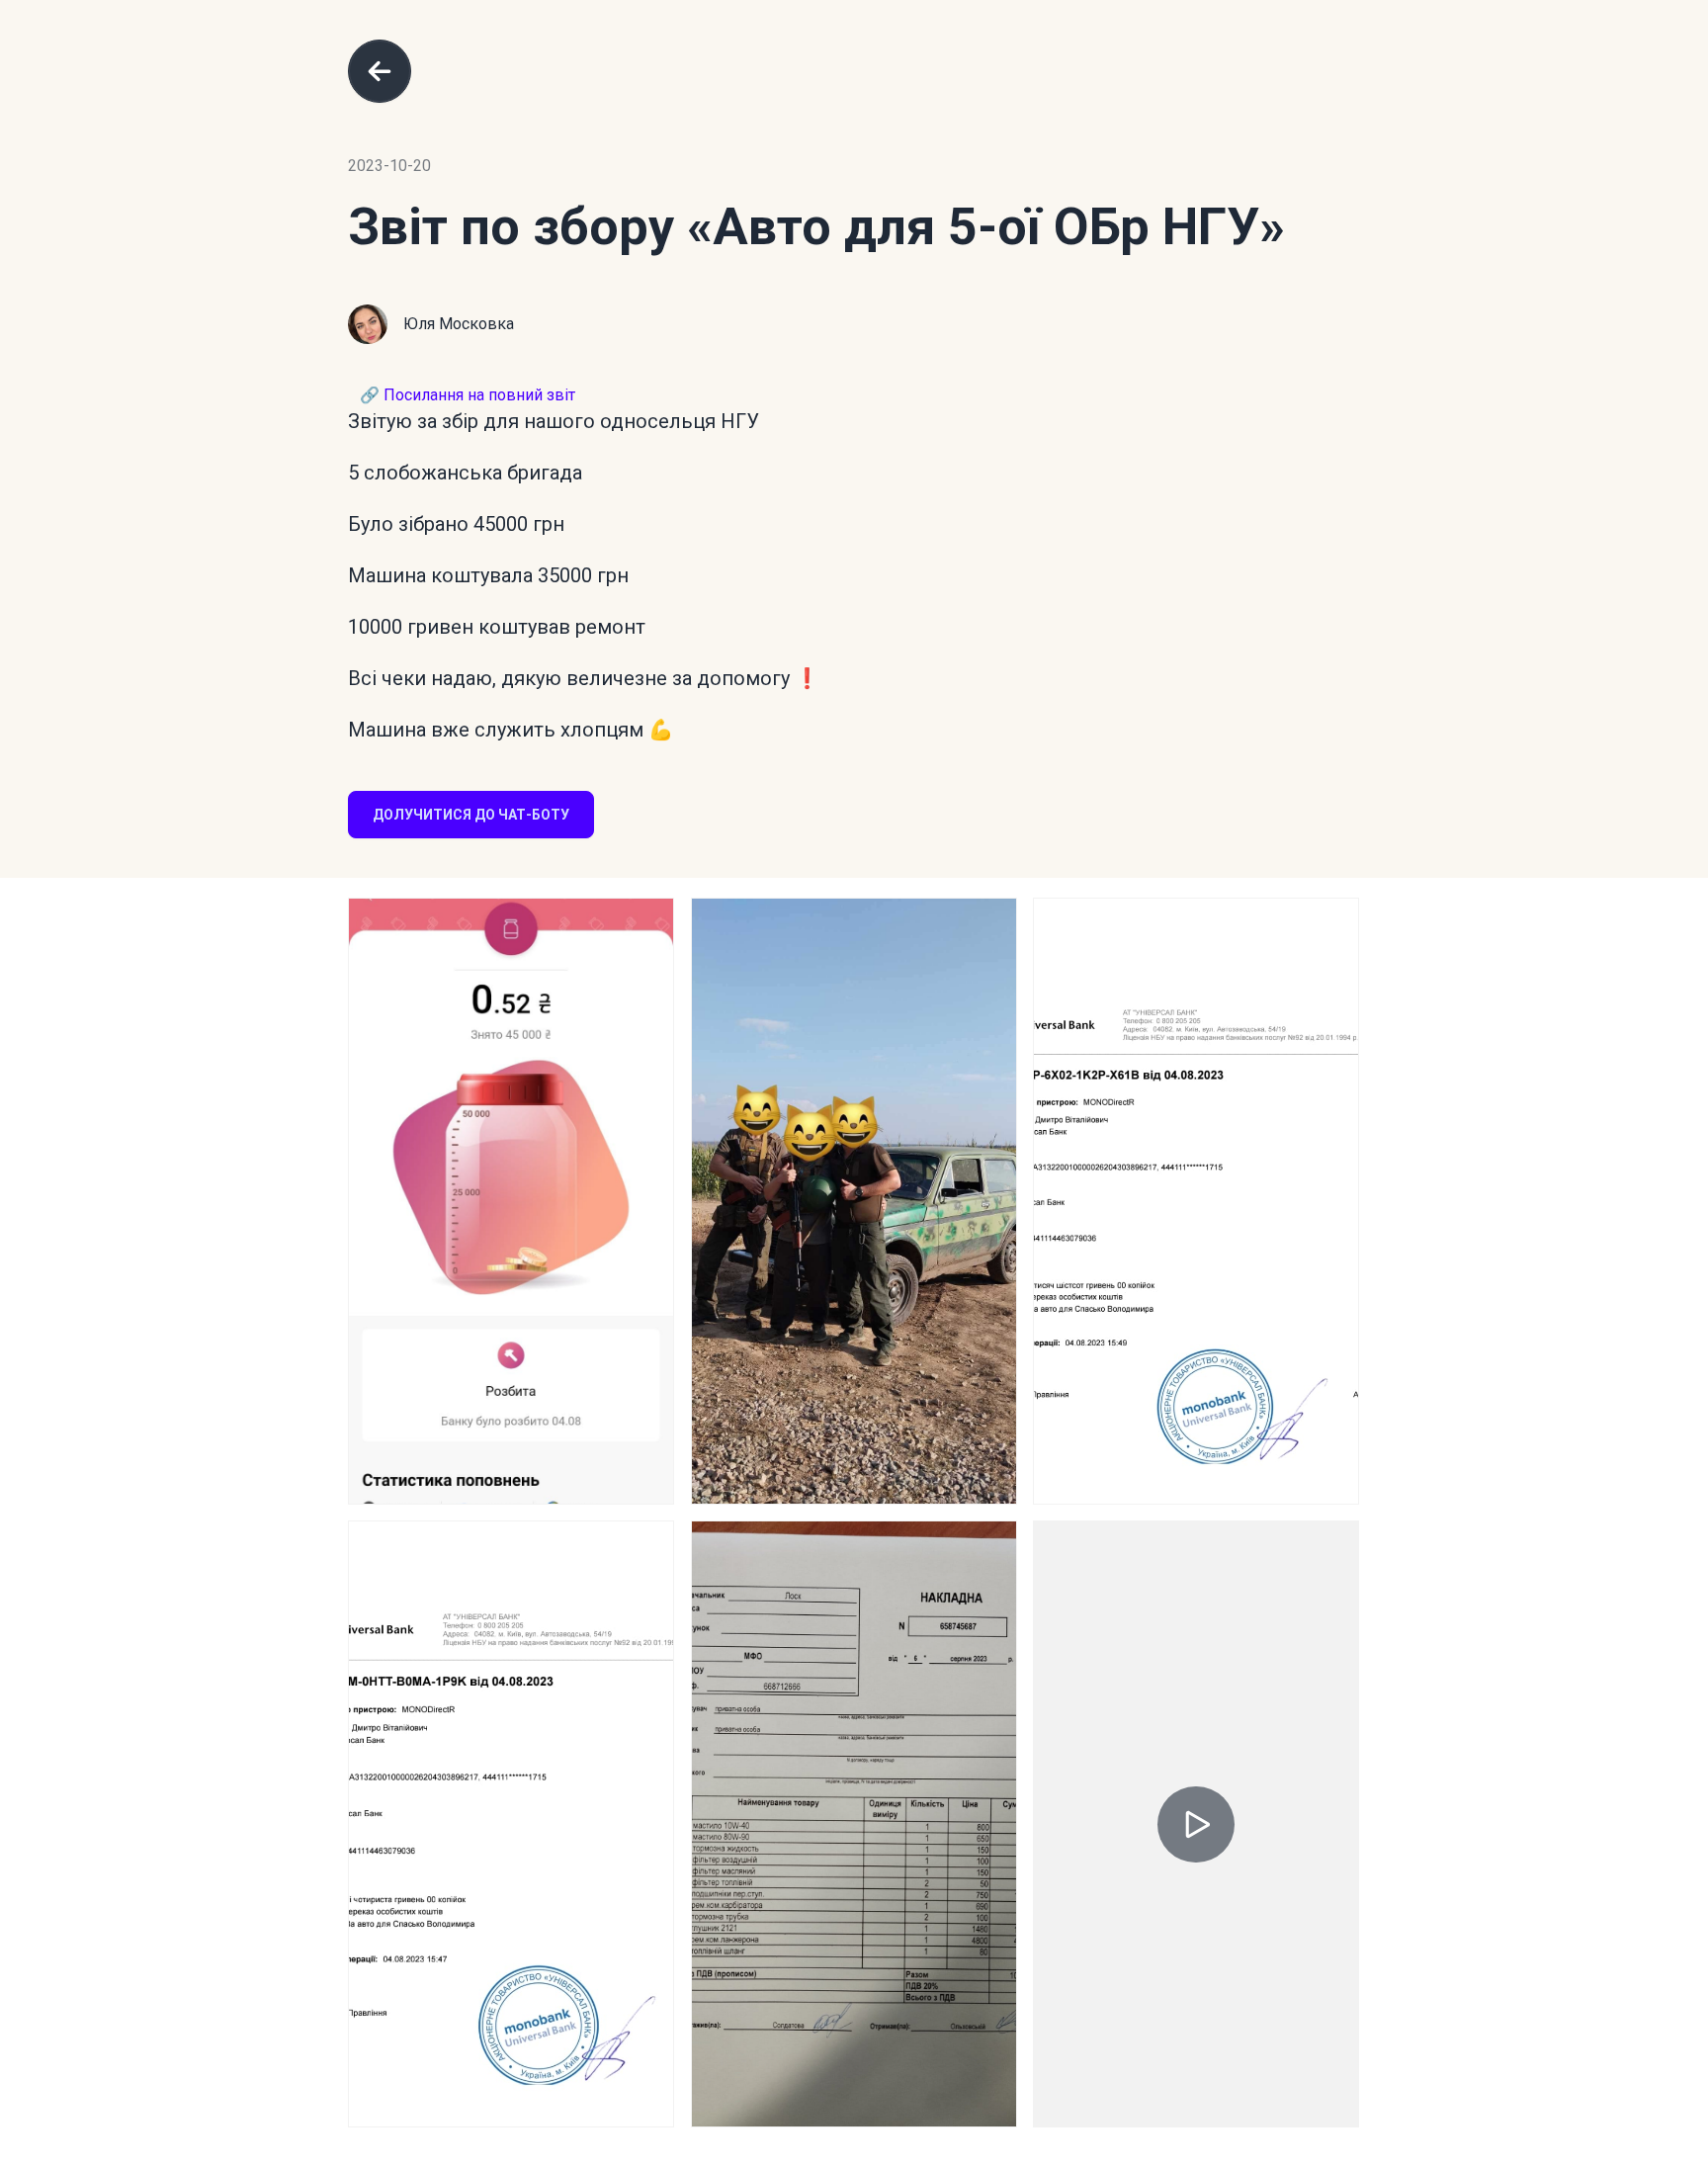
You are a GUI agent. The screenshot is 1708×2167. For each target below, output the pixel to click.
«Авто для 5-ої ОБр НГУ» (986, 227)
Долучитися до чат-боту (471, 815)
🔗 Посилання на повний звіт (468, 395)
